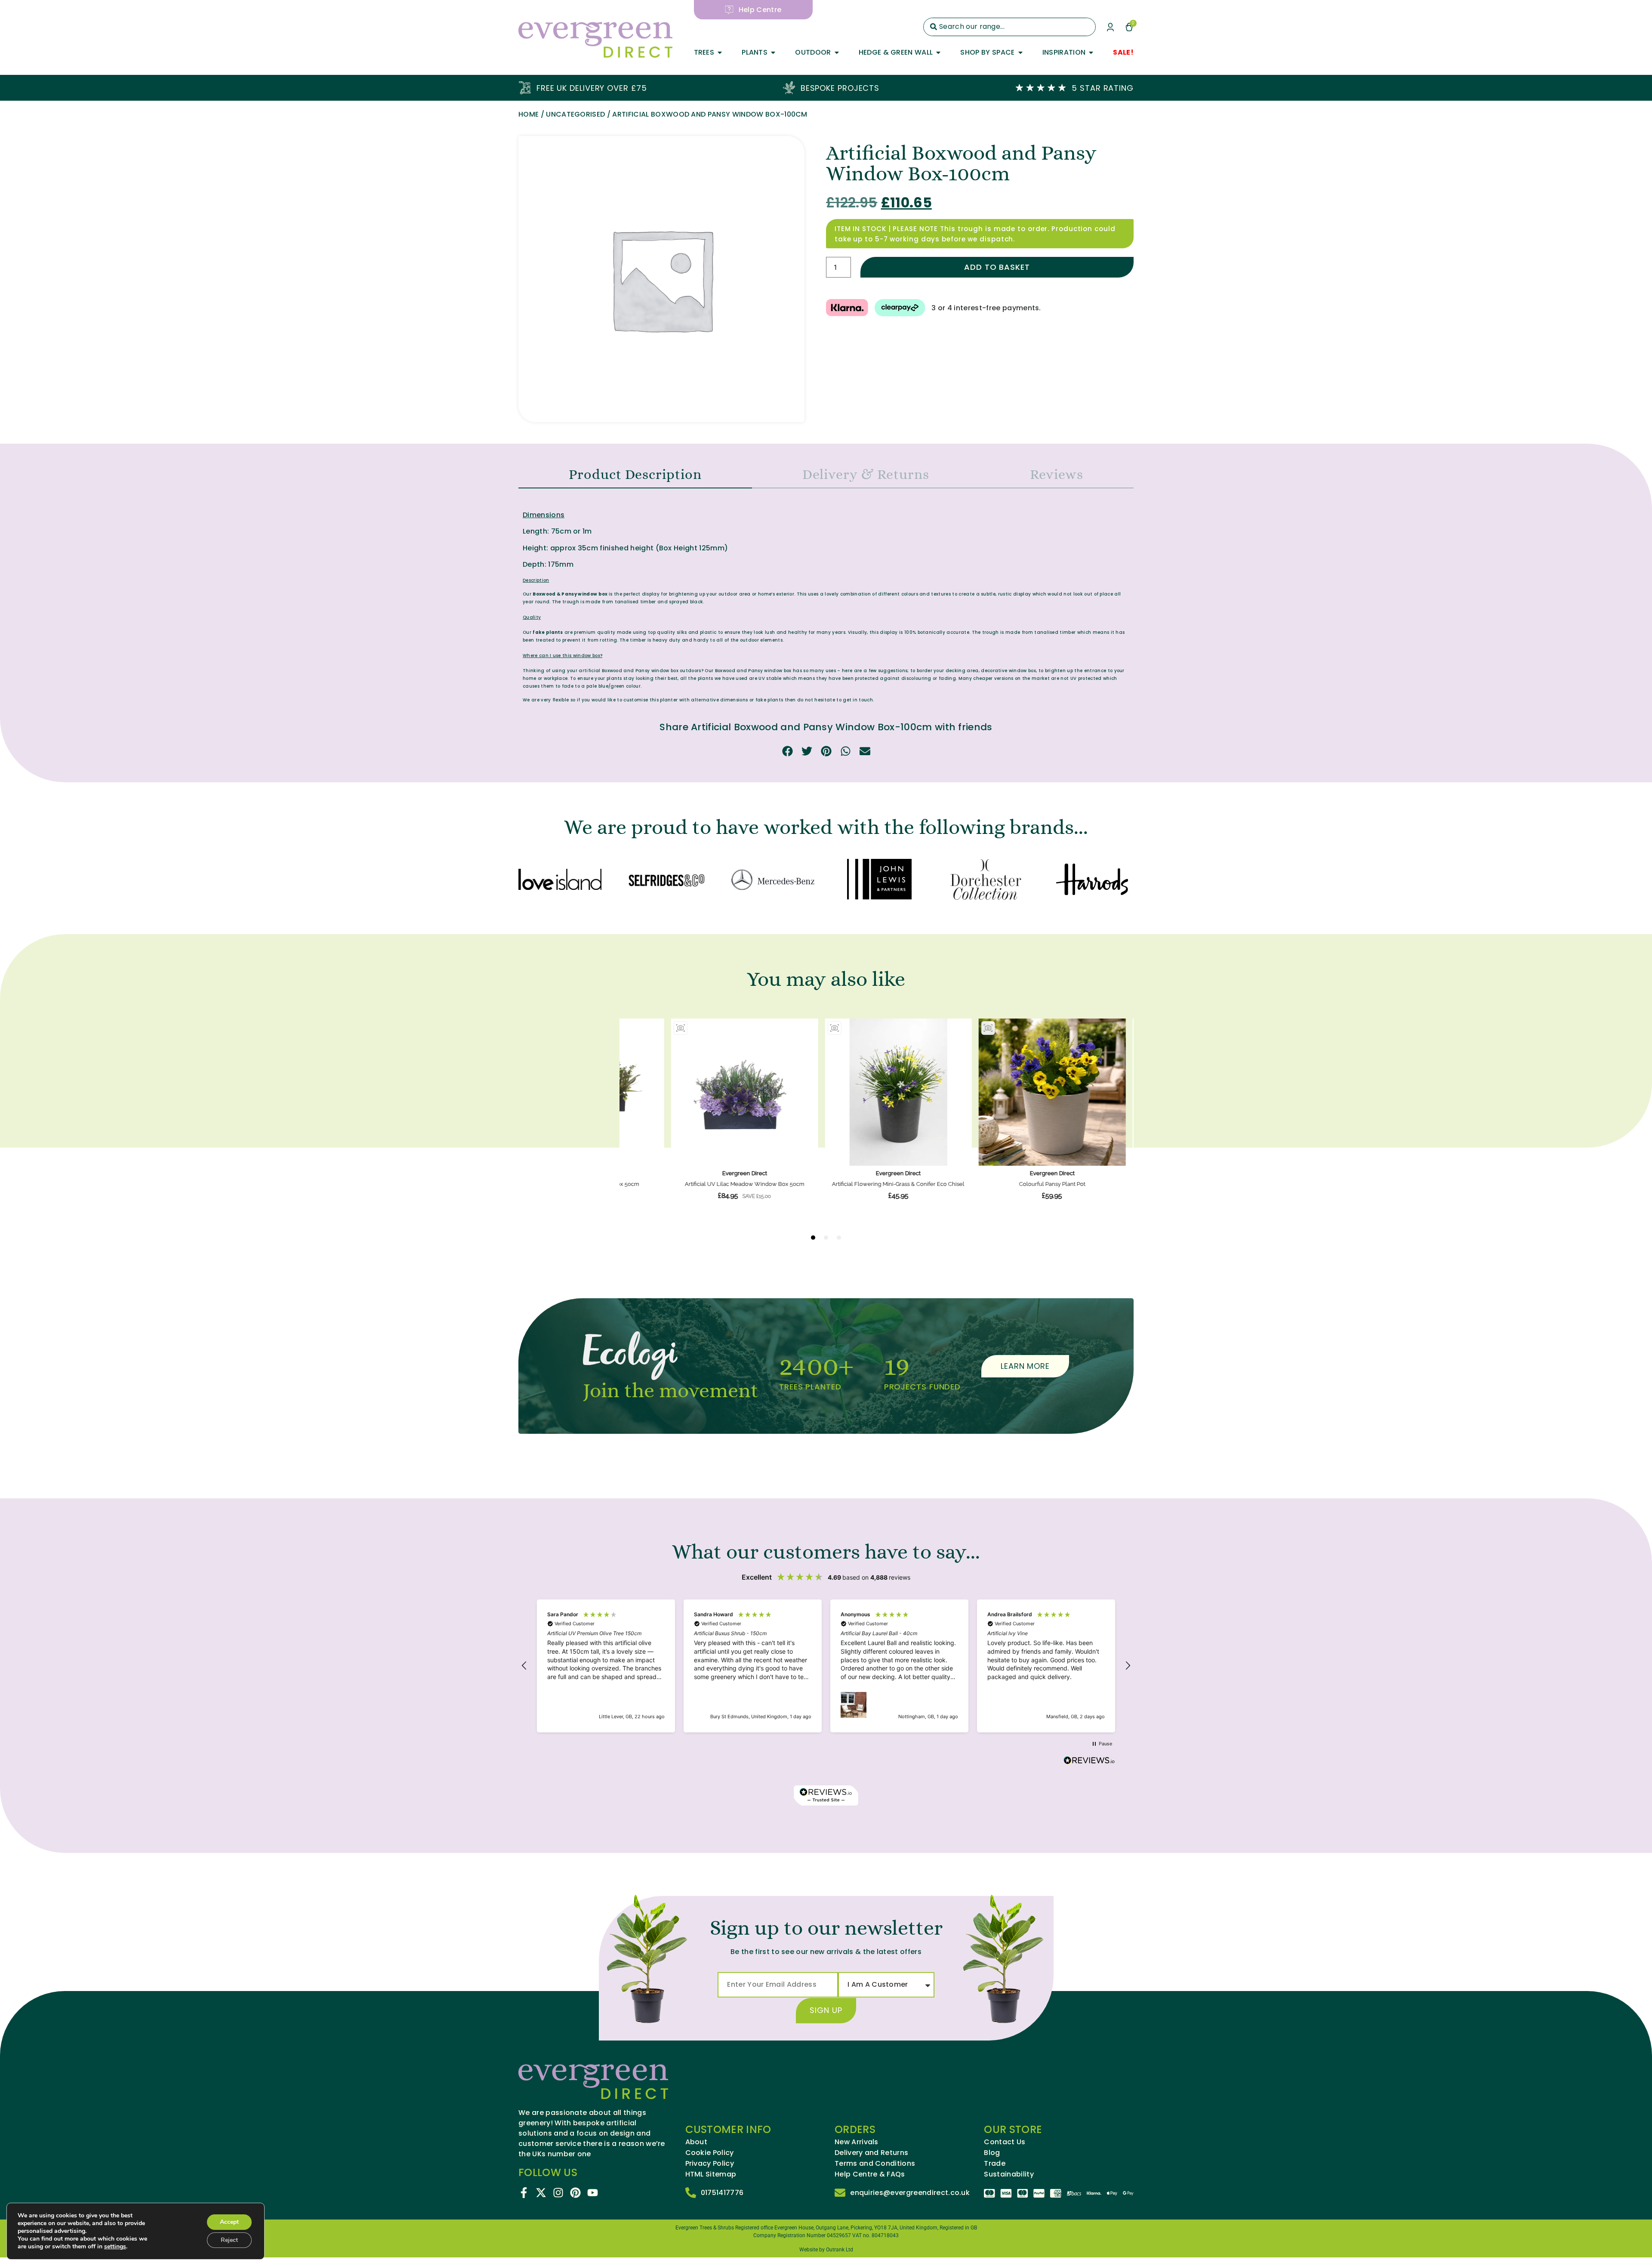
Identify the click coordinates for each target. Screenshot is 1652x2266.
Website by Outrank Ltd (826, 2250)
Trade (995, 2164)
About (697, 2142)
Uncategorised (575, 114)
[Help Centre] (729, 10)
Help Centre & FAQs (870, 2174)
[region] (826, 1666)
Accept (229, 2222)
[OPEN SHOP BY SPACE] (1020, 52)
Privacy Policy (710, 2164)
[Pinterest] (575, 2193)
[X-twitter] (541, 2193)
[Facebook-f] (524, 2193)
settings (115, 2247)
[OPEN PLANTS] (773, 52)
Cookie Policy (710, 2153)
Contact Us (1005, 2142)
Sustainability (1009, 2174)
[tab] (635, 475)
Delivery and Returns (871, 2153)
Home (529, 114)
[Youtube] (593, 2193)
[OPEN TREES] (720, 52)
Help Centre (760, 10)
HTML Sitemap (711, 2174)
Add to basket (997, 267)
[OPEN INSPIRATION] (1091, 52)
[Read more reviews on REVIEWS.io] (1089, 1761)
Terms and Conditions (875, 2164)
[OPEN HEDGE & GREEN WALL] (938, 52)
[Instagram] (558, 2193)
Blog (992, 2153)
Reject (229, 2240)
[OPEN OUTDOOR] (837, 52)
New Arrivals (857, 2142)
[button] (787, 751)
